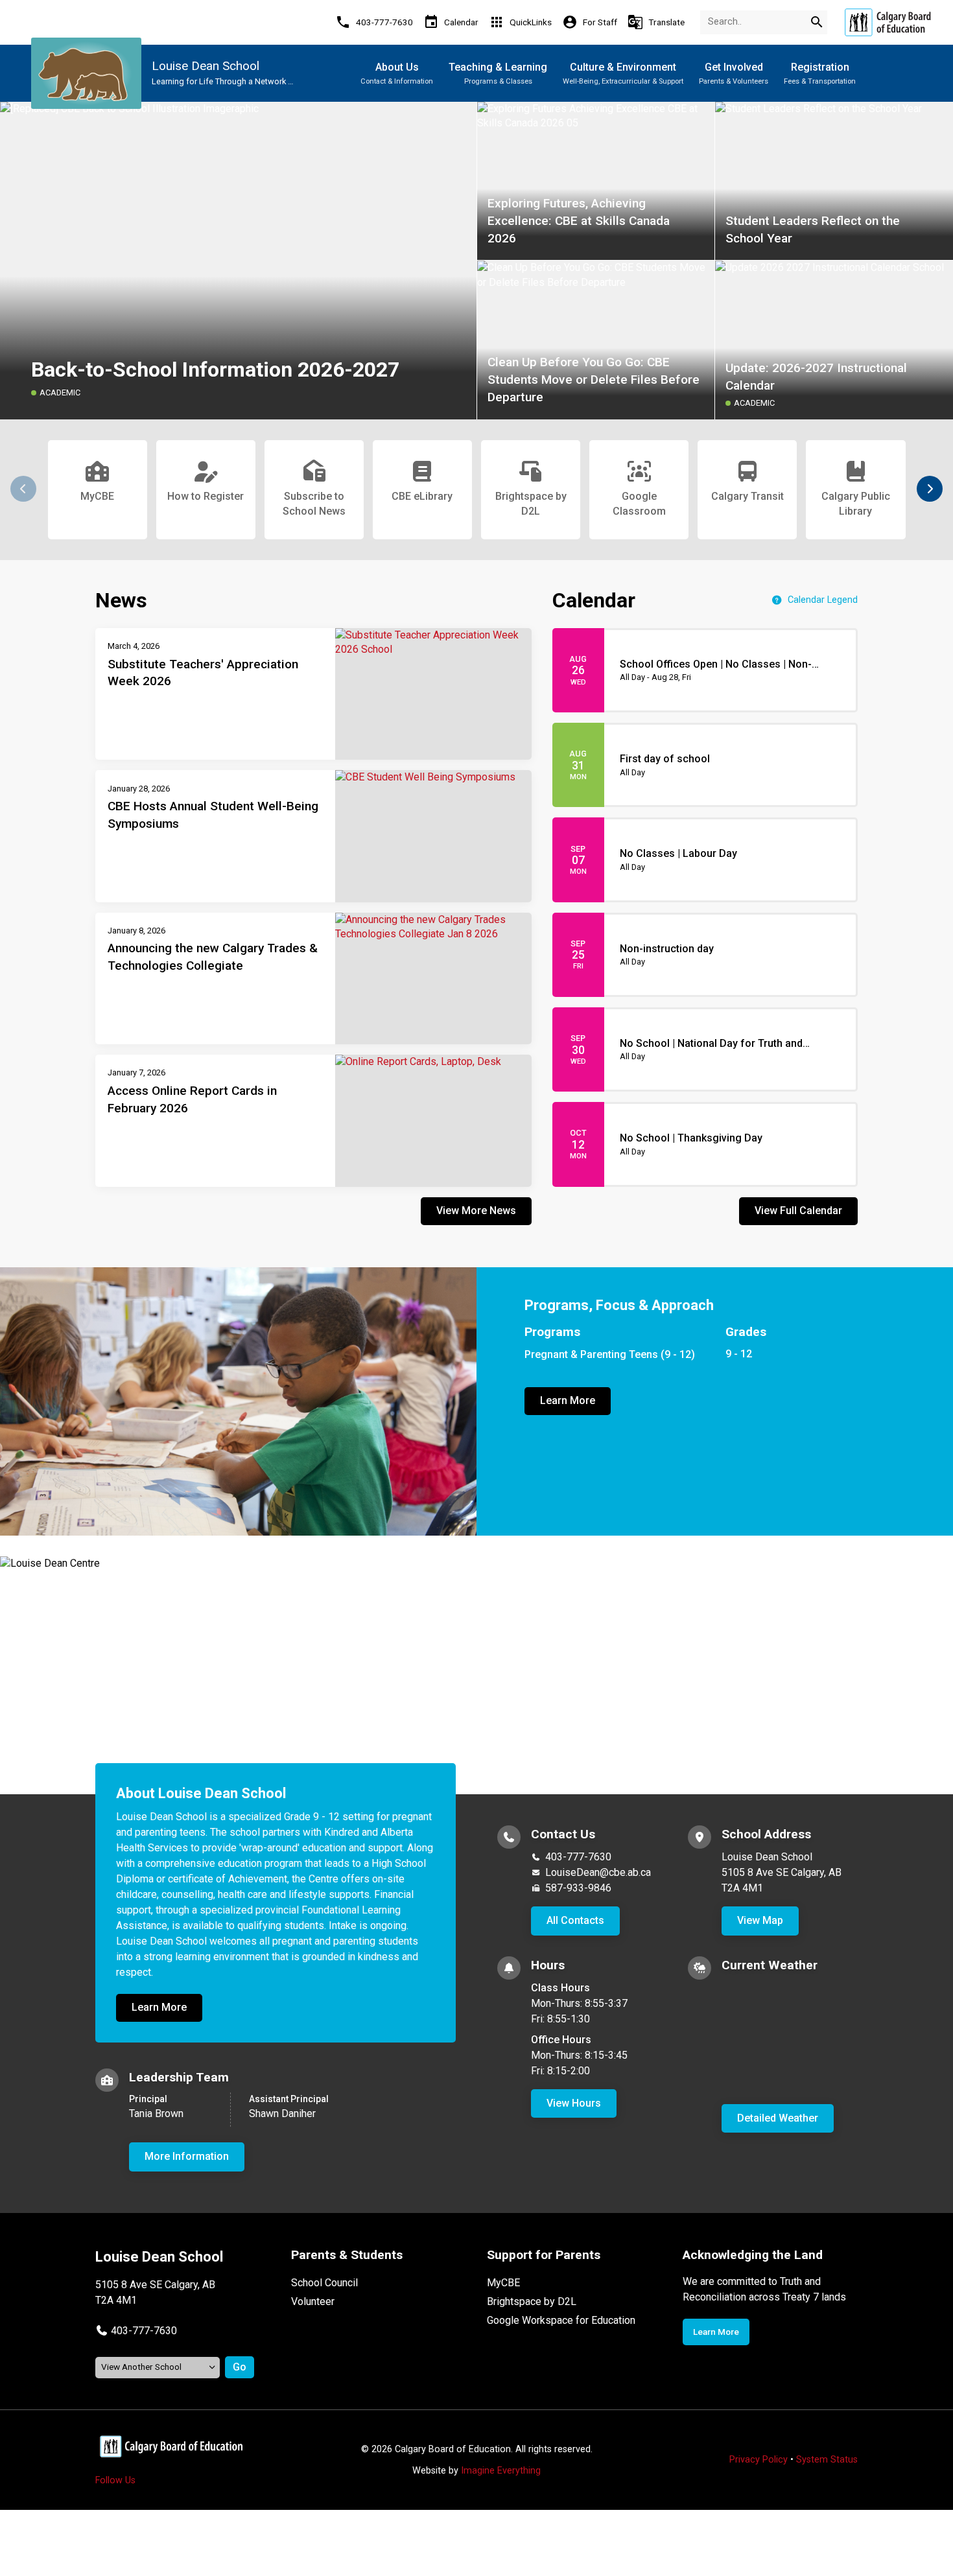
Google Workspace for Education (561, 2320)
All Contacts (575, 1920)
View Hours (574, 2103)
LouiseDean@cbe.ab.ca (598, 1872)
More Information (187, 2156)
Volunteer (313, 2301)
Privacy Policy (759, 2460)
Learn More (568, 1400)
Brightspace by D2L (532, 2301)
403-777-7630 (578, 1857)
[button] (930, 489)
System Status (827, 2460)
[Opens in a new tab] (888, 22)
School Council (324, 2283)
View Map (760, 1920)
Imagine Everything (501, 2471)
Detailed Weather (778, 2118)
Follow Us (115, 2480)
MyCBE (503, 2283)
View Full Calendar (798, 1211)
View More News (476, 1211)
